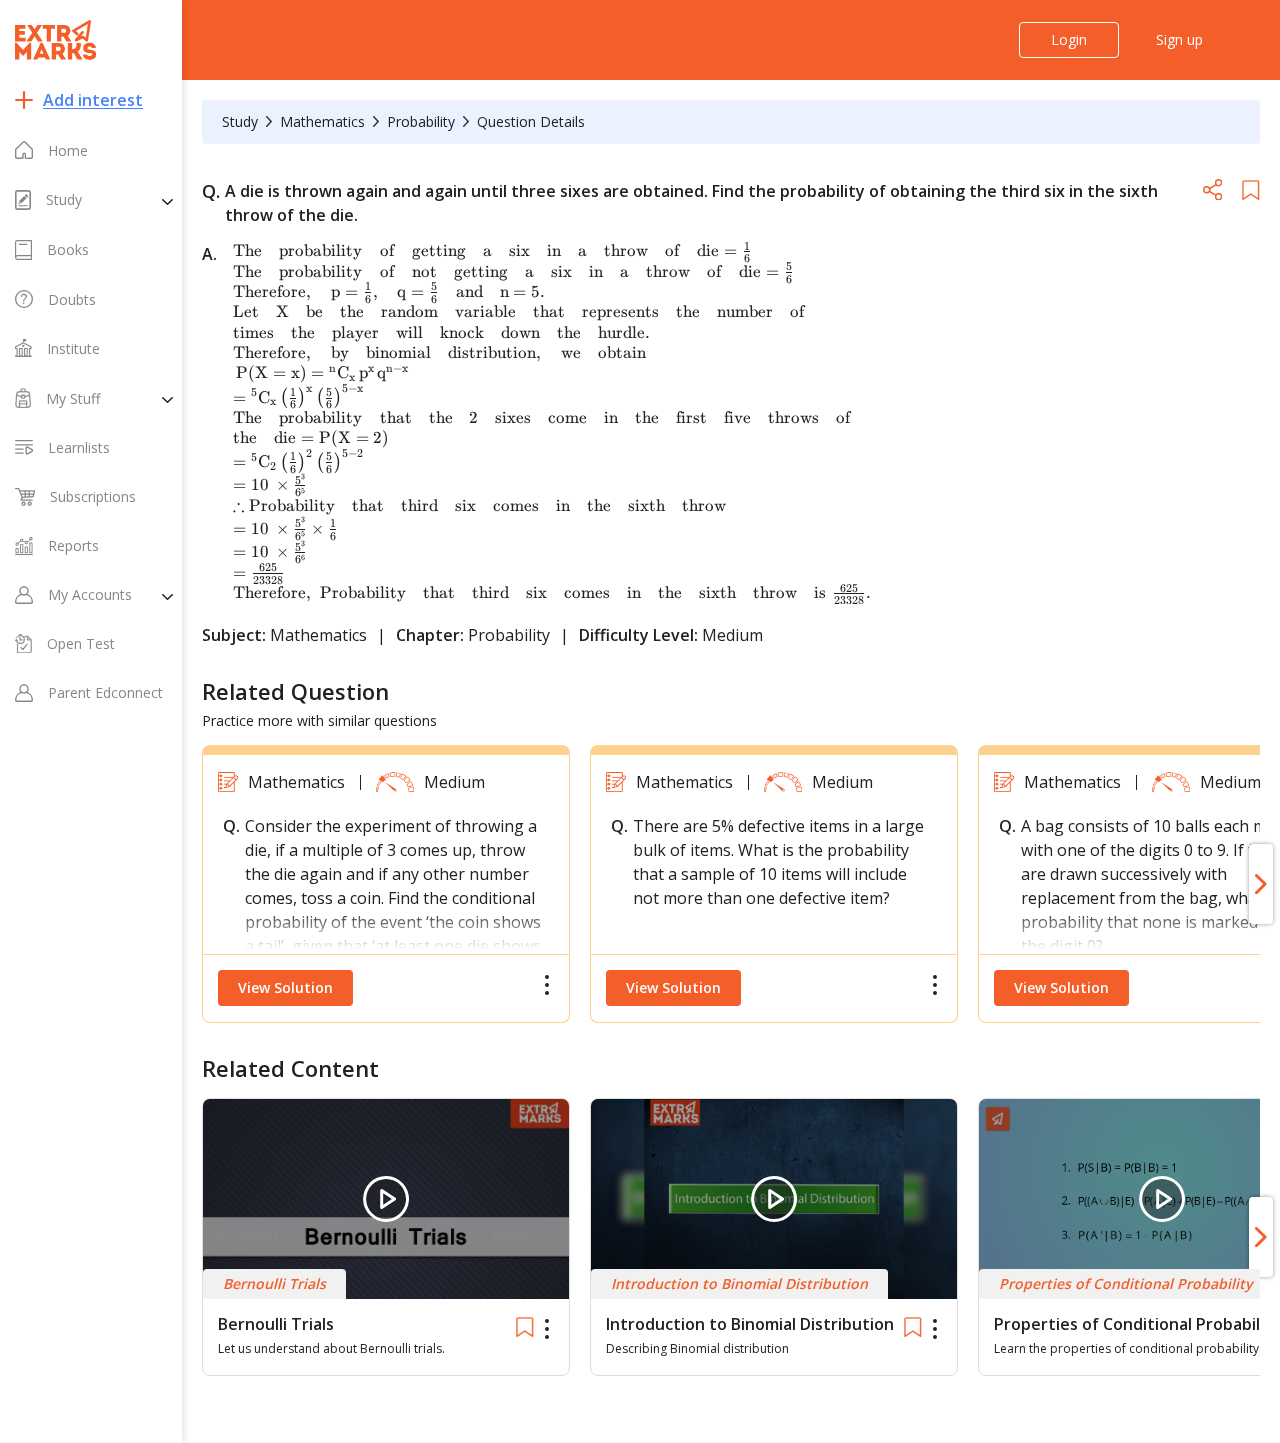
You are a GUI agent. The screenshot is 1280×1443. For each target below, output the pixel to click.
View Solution (285, 987)
